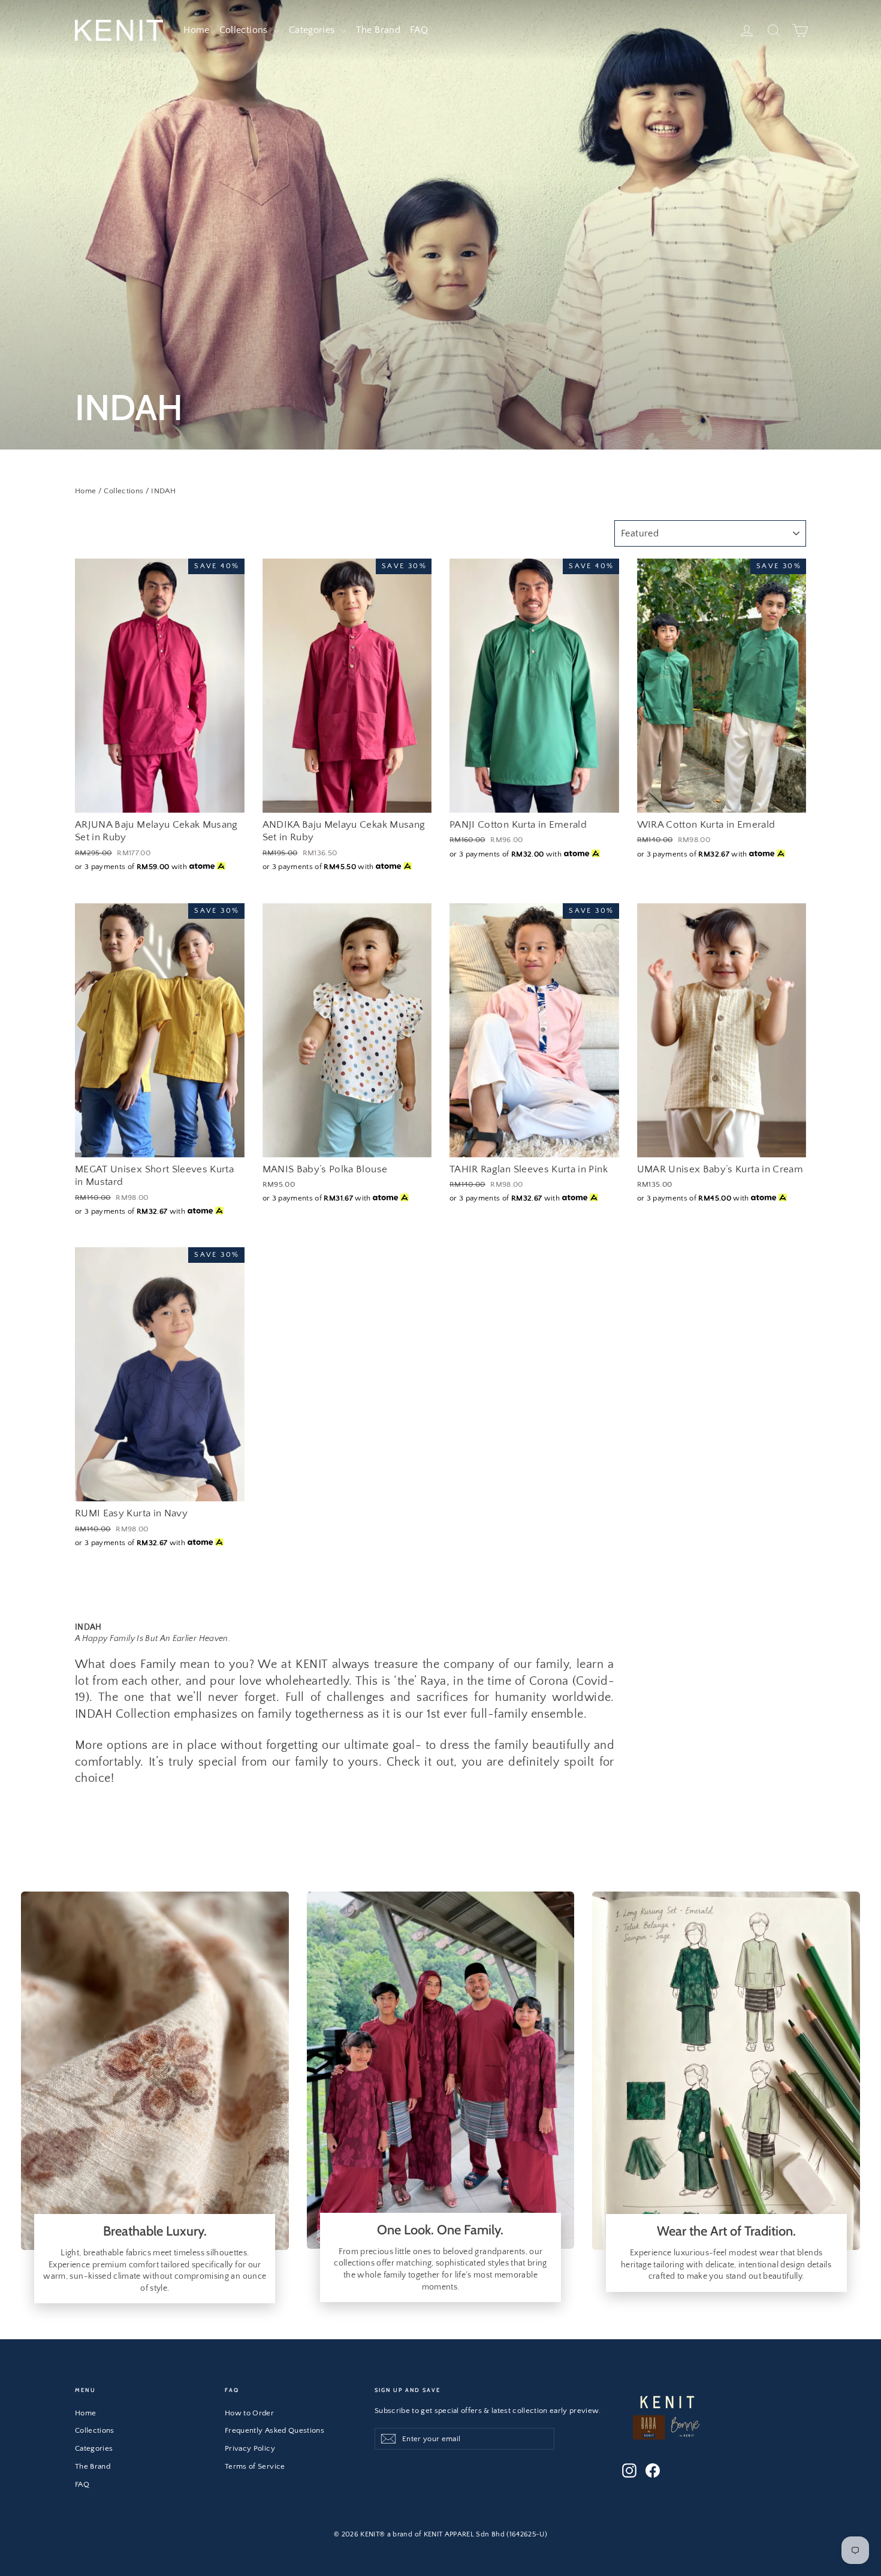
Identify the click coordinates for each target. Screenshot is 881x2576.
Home (196, 30)
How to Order (249, 2413)
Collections (245, 30)
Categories (313, 30)
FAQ (419, 30)
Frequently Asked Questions (274, 2430)
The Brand (378, 30)
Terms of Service (255, 2466)
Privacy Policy (250, 2448)
